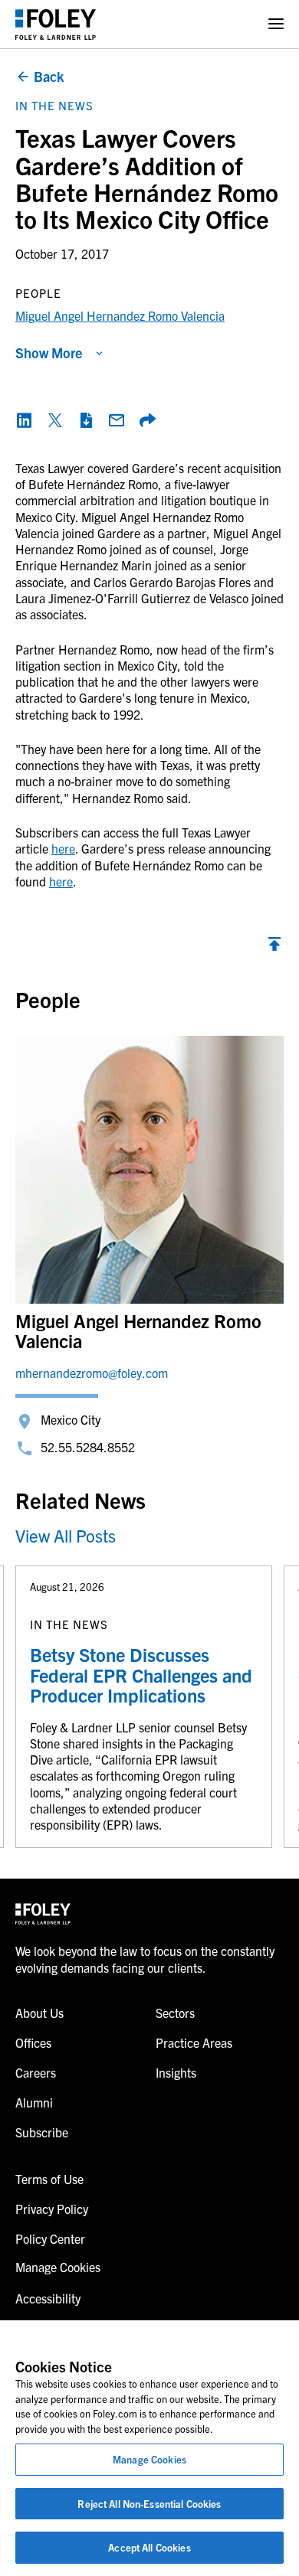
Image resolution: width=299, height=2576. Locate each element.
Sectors (175, 2013)
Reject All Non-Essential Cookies (149, 2504)
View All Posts (66, 1535)
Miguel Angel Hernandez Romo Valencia (120, 315)
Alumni (34, 2102)
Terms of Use (49, 2179)
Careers (36, 2072)
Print (86, 420)
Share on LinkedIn (25, 420)
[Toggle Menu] (276, 24)
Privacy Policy (52, 2209)
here (63, 848)
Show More (49, 353)
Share (147, 420)
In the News (54, 105)
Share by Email (117, 420)
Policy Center (50, 2238)
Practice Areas (194, 2042)
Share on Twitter (55, 420)
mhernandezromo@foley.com (92, 1373)
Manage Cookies (149, 2459)
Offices (33, 2042)
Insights (176, 2072)
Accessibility (48, 2298)
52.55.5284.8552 (88, 1447)
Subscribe (42, 2132)
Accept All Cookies (149, 2547)
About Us (39, 2013)
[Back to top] (274, 948)
